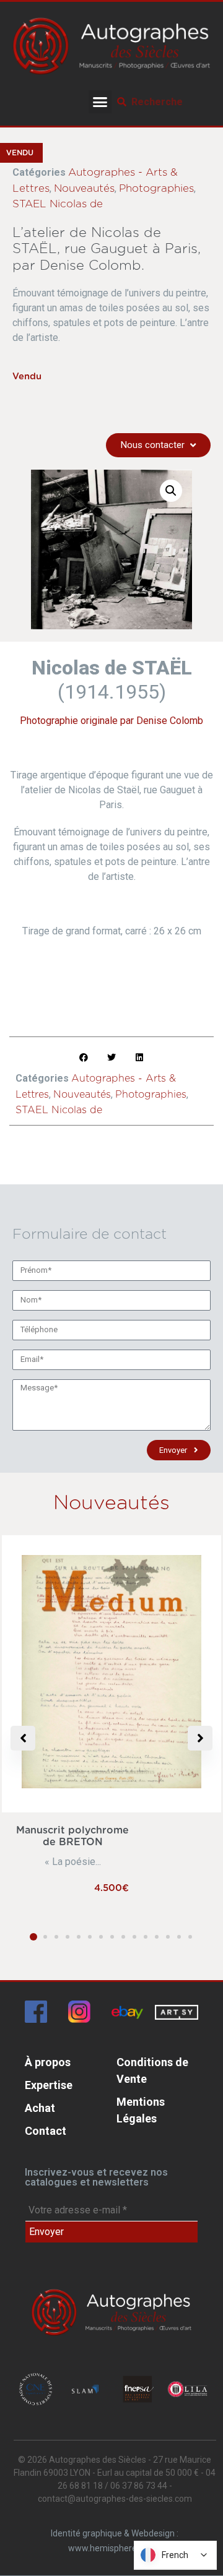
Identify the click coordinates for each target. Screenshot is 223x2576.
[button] (100, 102)
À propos (48, 2062)
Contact (46, 2131)
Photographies (156, 188)
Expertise (49, 2085)
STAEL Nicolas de (58, 204)
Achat (40, 2108)
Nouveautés (84, 188)
